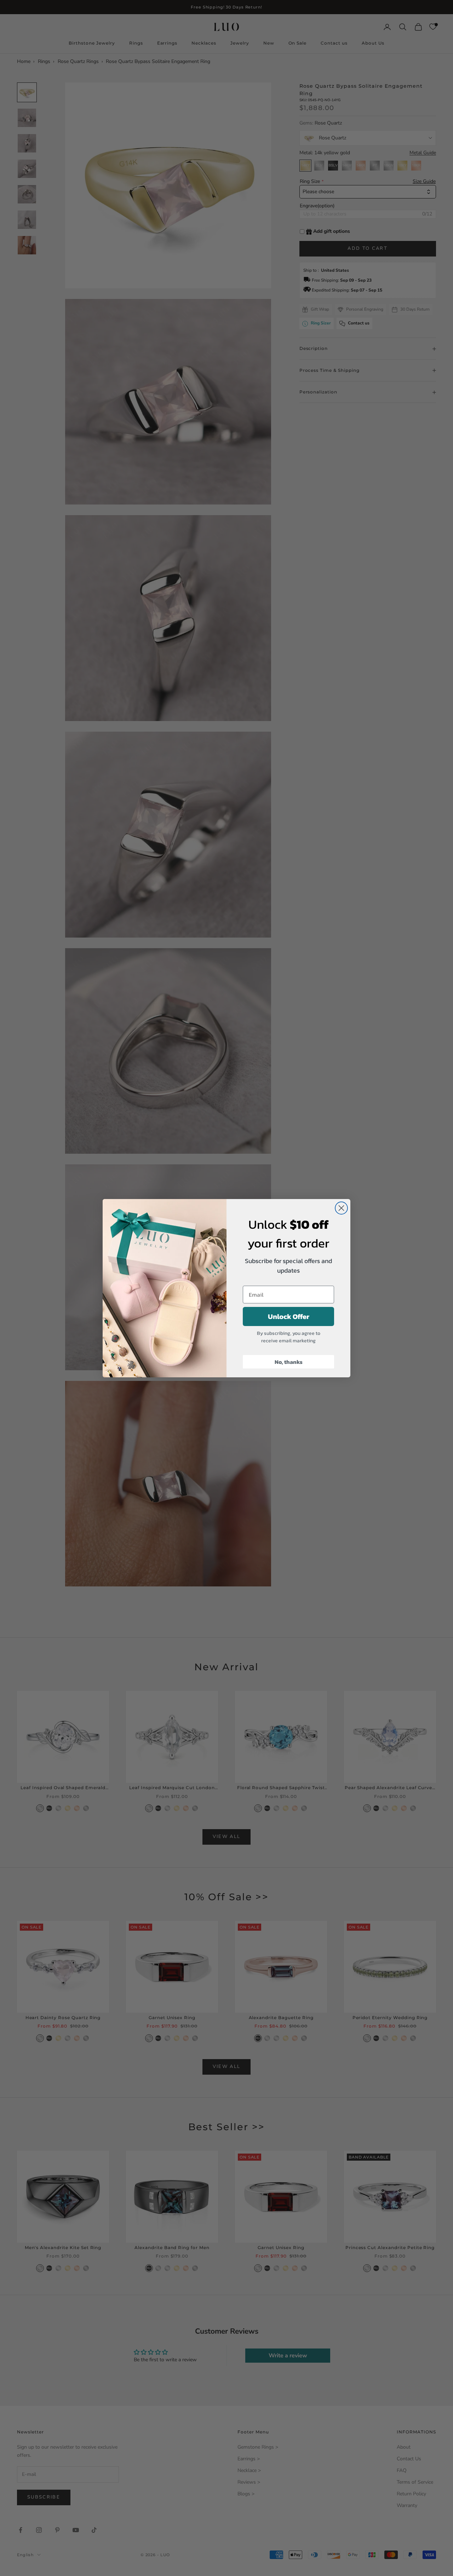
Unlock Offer (289, 1316)
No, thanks (289, 1362)
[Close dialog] (341, 1208)
